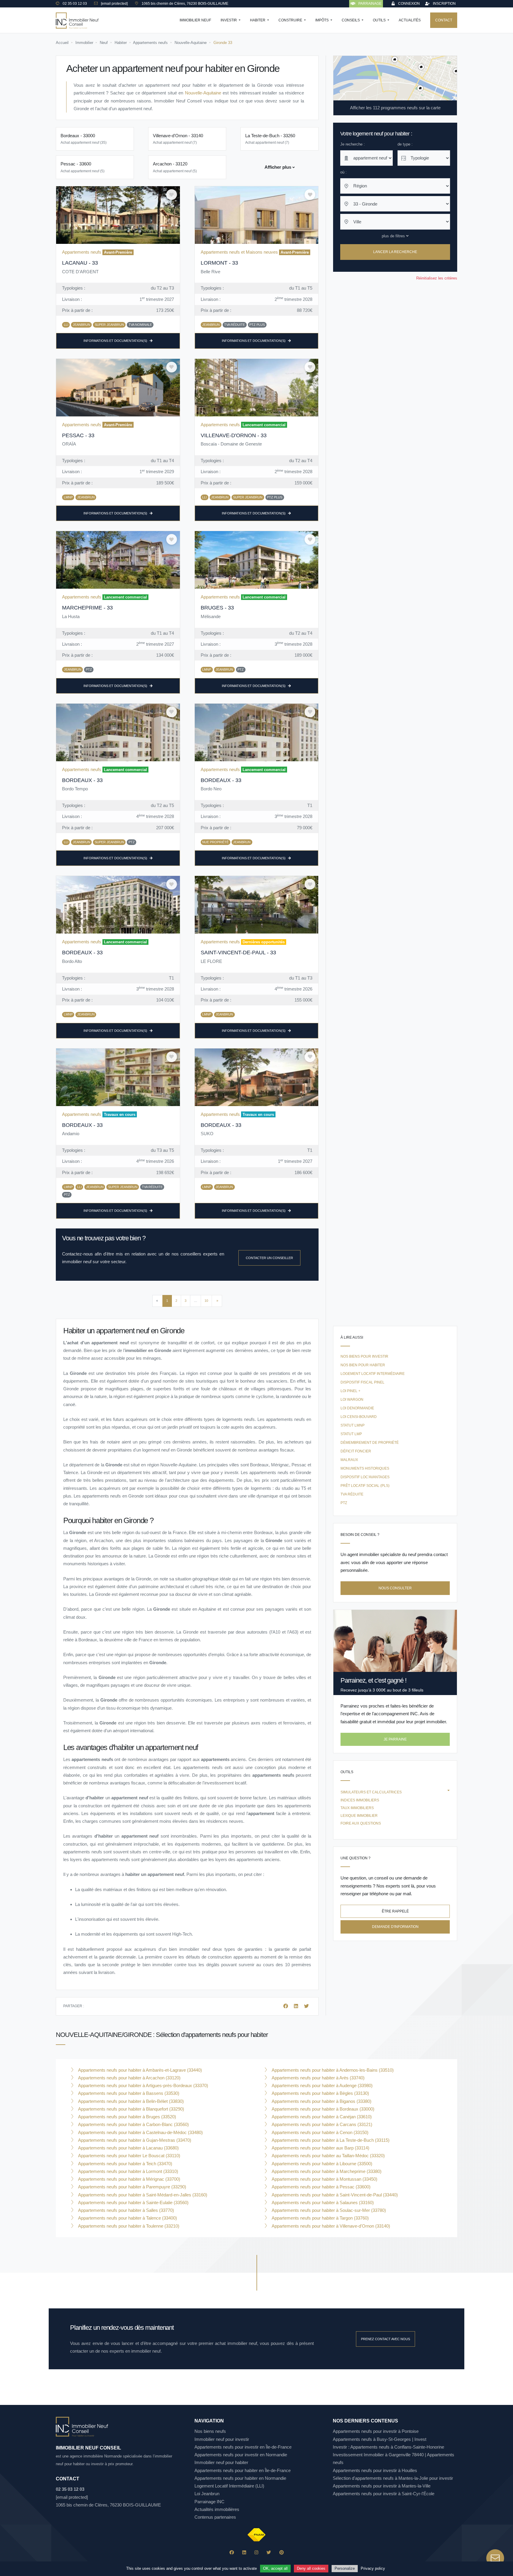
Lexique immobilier (359, 1816)
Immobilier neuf (195, 20)
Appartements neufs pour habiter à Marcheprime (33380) (326, 2171)
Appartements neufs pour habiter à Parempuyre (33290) (132, 2187)
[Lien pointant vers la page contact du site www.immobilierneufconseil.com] (495, 2558)
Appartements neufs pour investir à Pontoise (376, 2431)
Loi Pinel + (350, 1391)
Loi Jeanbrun (207, 2494)
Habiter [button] (258, 20)
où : (343, 172)
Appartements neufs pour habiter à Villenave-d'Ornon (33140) (330, 2226)
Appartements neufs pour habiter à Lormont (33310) (128, 2171)
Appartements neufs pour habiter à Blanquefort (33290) (130, 2109)
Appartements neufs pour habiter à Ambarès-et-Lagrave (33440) (139, 2070)
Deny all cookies (311, 2568)
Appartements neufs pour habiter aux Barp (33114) (320, 2148)
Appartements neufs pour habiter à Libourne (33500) (321, 2164)
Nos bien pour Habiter (363, 1365)
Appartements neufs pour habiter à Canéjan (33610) (321, 2117)
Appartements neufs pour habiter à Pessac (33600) (320, 2187)
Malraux (349, 1460)
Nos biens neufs (210, 2431)
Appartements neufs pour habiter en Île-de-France (243, 2470)
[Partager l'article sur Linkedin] (297, 2006)
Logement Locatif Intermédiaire (373, 1374)
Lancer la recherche (395, 252)
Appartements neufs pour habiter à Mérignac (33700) (129, 2179)
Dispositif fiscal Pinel (362, 1382)
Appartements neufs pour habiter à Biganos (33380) (321, 2101)
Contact (444, 20)
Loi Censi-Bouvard (359, 1417)
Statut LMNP (353, 1425)
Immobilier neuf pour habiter (221, 2462)
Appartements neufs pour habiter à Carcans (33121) (321, 2124)
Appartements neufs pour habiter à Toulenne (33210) (128, 2226)
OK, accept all (275, 2568)
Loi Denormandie (357, 1408)
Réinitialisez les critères (437, 278)
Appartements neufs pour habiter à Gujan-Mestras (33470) (134, 2140)
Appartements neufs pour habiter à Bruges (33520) (126, 2117)
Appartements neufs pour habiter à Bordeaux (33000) (322, 2109)
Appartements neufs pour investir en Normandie (241, 2455)
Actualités (410, 20)
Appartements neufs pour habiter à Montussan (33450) (324, 2179)
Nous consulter (395, 1588)
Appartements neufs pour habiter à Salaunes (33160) (322, 2203)
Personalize (345, 2568)
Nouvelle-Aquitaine (203, 93)
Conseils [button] (351, 20)
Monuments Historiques (365, 1468)
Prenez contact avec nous (385, 2339)
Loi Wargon (352, 1400)
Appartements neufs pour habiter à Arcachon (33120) (129, 2078)
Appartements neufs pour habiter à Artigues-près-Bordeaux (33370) (142, 2085)
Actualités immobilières (217, 2509)
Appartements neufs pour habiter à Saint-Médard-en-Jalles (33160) (142, 2195)
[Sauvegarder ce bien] (172, 195)
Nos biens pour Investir (364, 1356)
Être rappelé (395, 1911)
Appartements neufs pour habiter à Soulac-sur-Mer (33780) (328, 2210)
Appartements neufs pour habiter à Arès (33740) (318, 2078)
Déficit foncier (356, 1451)
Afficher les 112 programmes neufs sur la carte (395, 108)
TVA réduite (352, 1494)
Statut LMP (351, 1434)
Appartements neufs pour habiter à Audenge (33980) (322, 2085)
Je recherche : (353, 144)
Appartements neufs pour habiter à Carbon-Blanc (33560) (133, 2124)
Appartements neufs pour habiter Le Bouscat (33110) (129, 2156)
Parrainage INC (209, 2502)
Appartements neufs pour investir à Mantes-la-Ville (382, 2486)
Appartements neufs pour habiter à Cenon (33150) (319, 2132)
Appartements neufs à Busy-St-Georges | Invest (380, 2439)
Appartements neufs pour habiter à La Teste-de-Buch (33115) (330, 2140)
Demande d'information (395, 1927)
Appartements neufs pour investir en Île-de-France (243, 2447)
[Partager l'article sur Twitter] (306, 2006)
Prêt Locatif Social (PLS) (365, 1486)
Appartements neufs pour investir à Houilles (375, 2470)
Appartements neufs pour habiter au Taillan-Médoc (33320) (328, 2156)
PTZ (344, 1503)
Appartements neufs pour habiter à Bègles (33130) (320, 2093)
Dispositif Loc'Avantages (365, 1477)
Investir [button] (229, 20)
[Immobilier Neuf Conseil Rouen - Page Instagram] (256, 2552)
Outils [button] (380, 20)
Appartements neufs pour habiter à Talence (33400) (127, 2218)
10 (206, 1301)
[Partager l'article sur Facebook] (286, 2006)
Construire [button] (291, 20)
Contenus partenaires (215, 2517)
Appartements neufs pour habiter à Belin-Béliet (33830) (130, 2101)
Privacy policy (373, 2568)
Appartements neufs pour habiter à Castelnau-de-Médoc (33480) (140, 2132)
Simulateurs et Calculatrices (371, 1792)
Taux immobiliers (357, 1808)
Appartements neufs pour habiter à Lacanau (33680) (128, 2148)
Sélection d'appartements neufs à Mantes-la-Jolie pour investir (393, 2478)
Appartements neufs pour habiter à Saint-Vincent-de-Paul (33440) (334, 2195)
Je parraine (395, 1739)
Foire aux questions (361, 1823)
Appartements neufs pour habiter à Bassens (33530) (128, 2093)
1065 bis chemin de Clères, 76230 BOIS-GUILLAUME (108, 2505)
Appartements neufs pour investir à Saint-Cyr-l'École (384, 2494)
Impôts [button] (322, 20)
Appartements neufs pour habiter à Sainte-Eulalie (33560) (133, 2203)
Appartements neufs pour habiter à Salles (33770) (125, 2210)
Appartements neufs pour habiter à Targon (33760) (320, 2218)
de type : (405, 144)
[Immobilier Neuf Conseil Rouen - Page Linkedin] (244, 2552)
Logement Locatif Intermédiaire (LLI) (229, 2486)
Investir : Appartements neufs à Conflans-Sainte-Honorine (388, 2447)
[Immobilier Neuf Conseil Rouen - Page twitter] (269, 2552)
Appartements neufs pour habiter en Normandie (240, 2478)
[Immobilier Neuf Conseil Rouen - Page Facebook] (232, 2552)
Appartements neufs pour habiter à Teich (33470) (125, 2164)
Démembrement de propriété (370, 1443)
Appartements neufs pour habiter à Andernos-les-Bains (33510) (332, 2070)
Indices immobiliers (360, 1800)
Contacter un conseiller (269, 1258)
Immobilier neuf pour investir (222, 2439)
